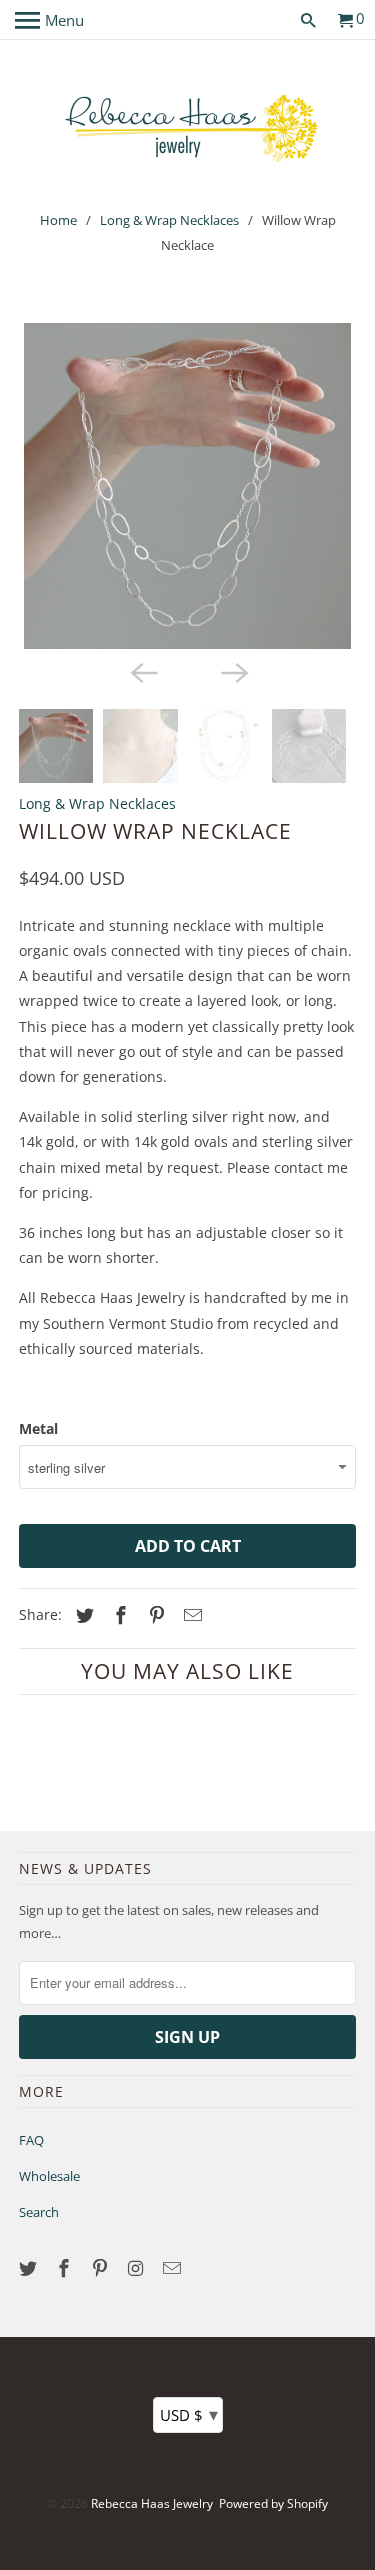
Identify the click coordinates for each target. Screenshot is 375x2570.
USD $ (189, 2414)
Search (39, 2212)
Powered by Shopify (273, 2503)
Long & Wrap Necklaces (169, 220)
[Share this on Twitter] (82, 1615)
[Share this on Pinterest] (154, 1615)
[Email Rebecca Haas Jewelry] (173, 2268)
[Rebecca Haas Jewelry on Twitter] (30, 2268)
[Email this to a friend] (190, 1615)
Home (58, 220)
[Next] (233, 671)
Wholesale (49, 2176)
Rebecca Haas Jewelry (152, 2503)
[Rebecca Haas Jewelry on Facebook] (66, 2268)
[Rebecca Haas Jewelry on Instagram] (138, 2268)
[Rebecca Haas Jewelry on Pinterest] (102, 2268)
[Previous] (142, 671)
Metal (38, 1428)
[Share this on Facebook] (118, 1615)
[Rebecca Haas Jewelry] (188, 126)
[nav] (49, 20)
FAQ (31, 2140)
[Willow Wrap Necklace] (187, 486)
